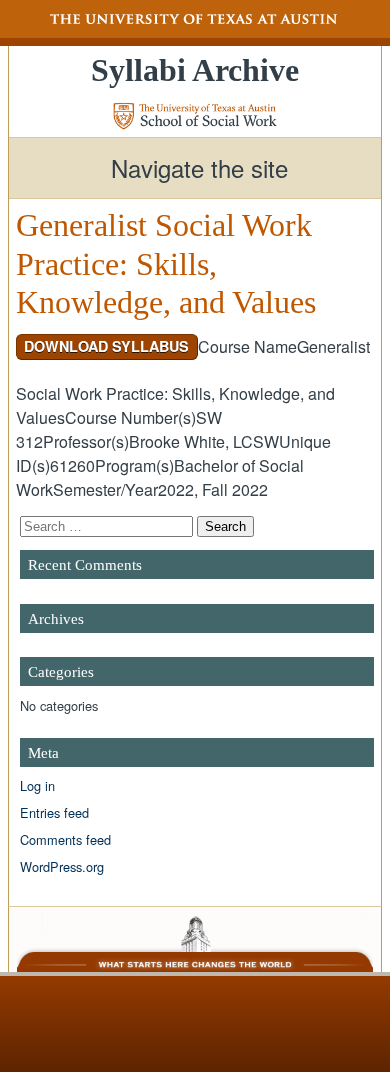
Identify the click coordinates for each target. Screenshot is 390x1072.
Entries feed (54, 812)
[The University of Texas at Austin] (195, 19)
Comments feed (65, 839)
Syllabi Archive (195, 70)
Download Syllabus (106, 346)
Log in (37, 785)
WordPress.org (62, 866)
